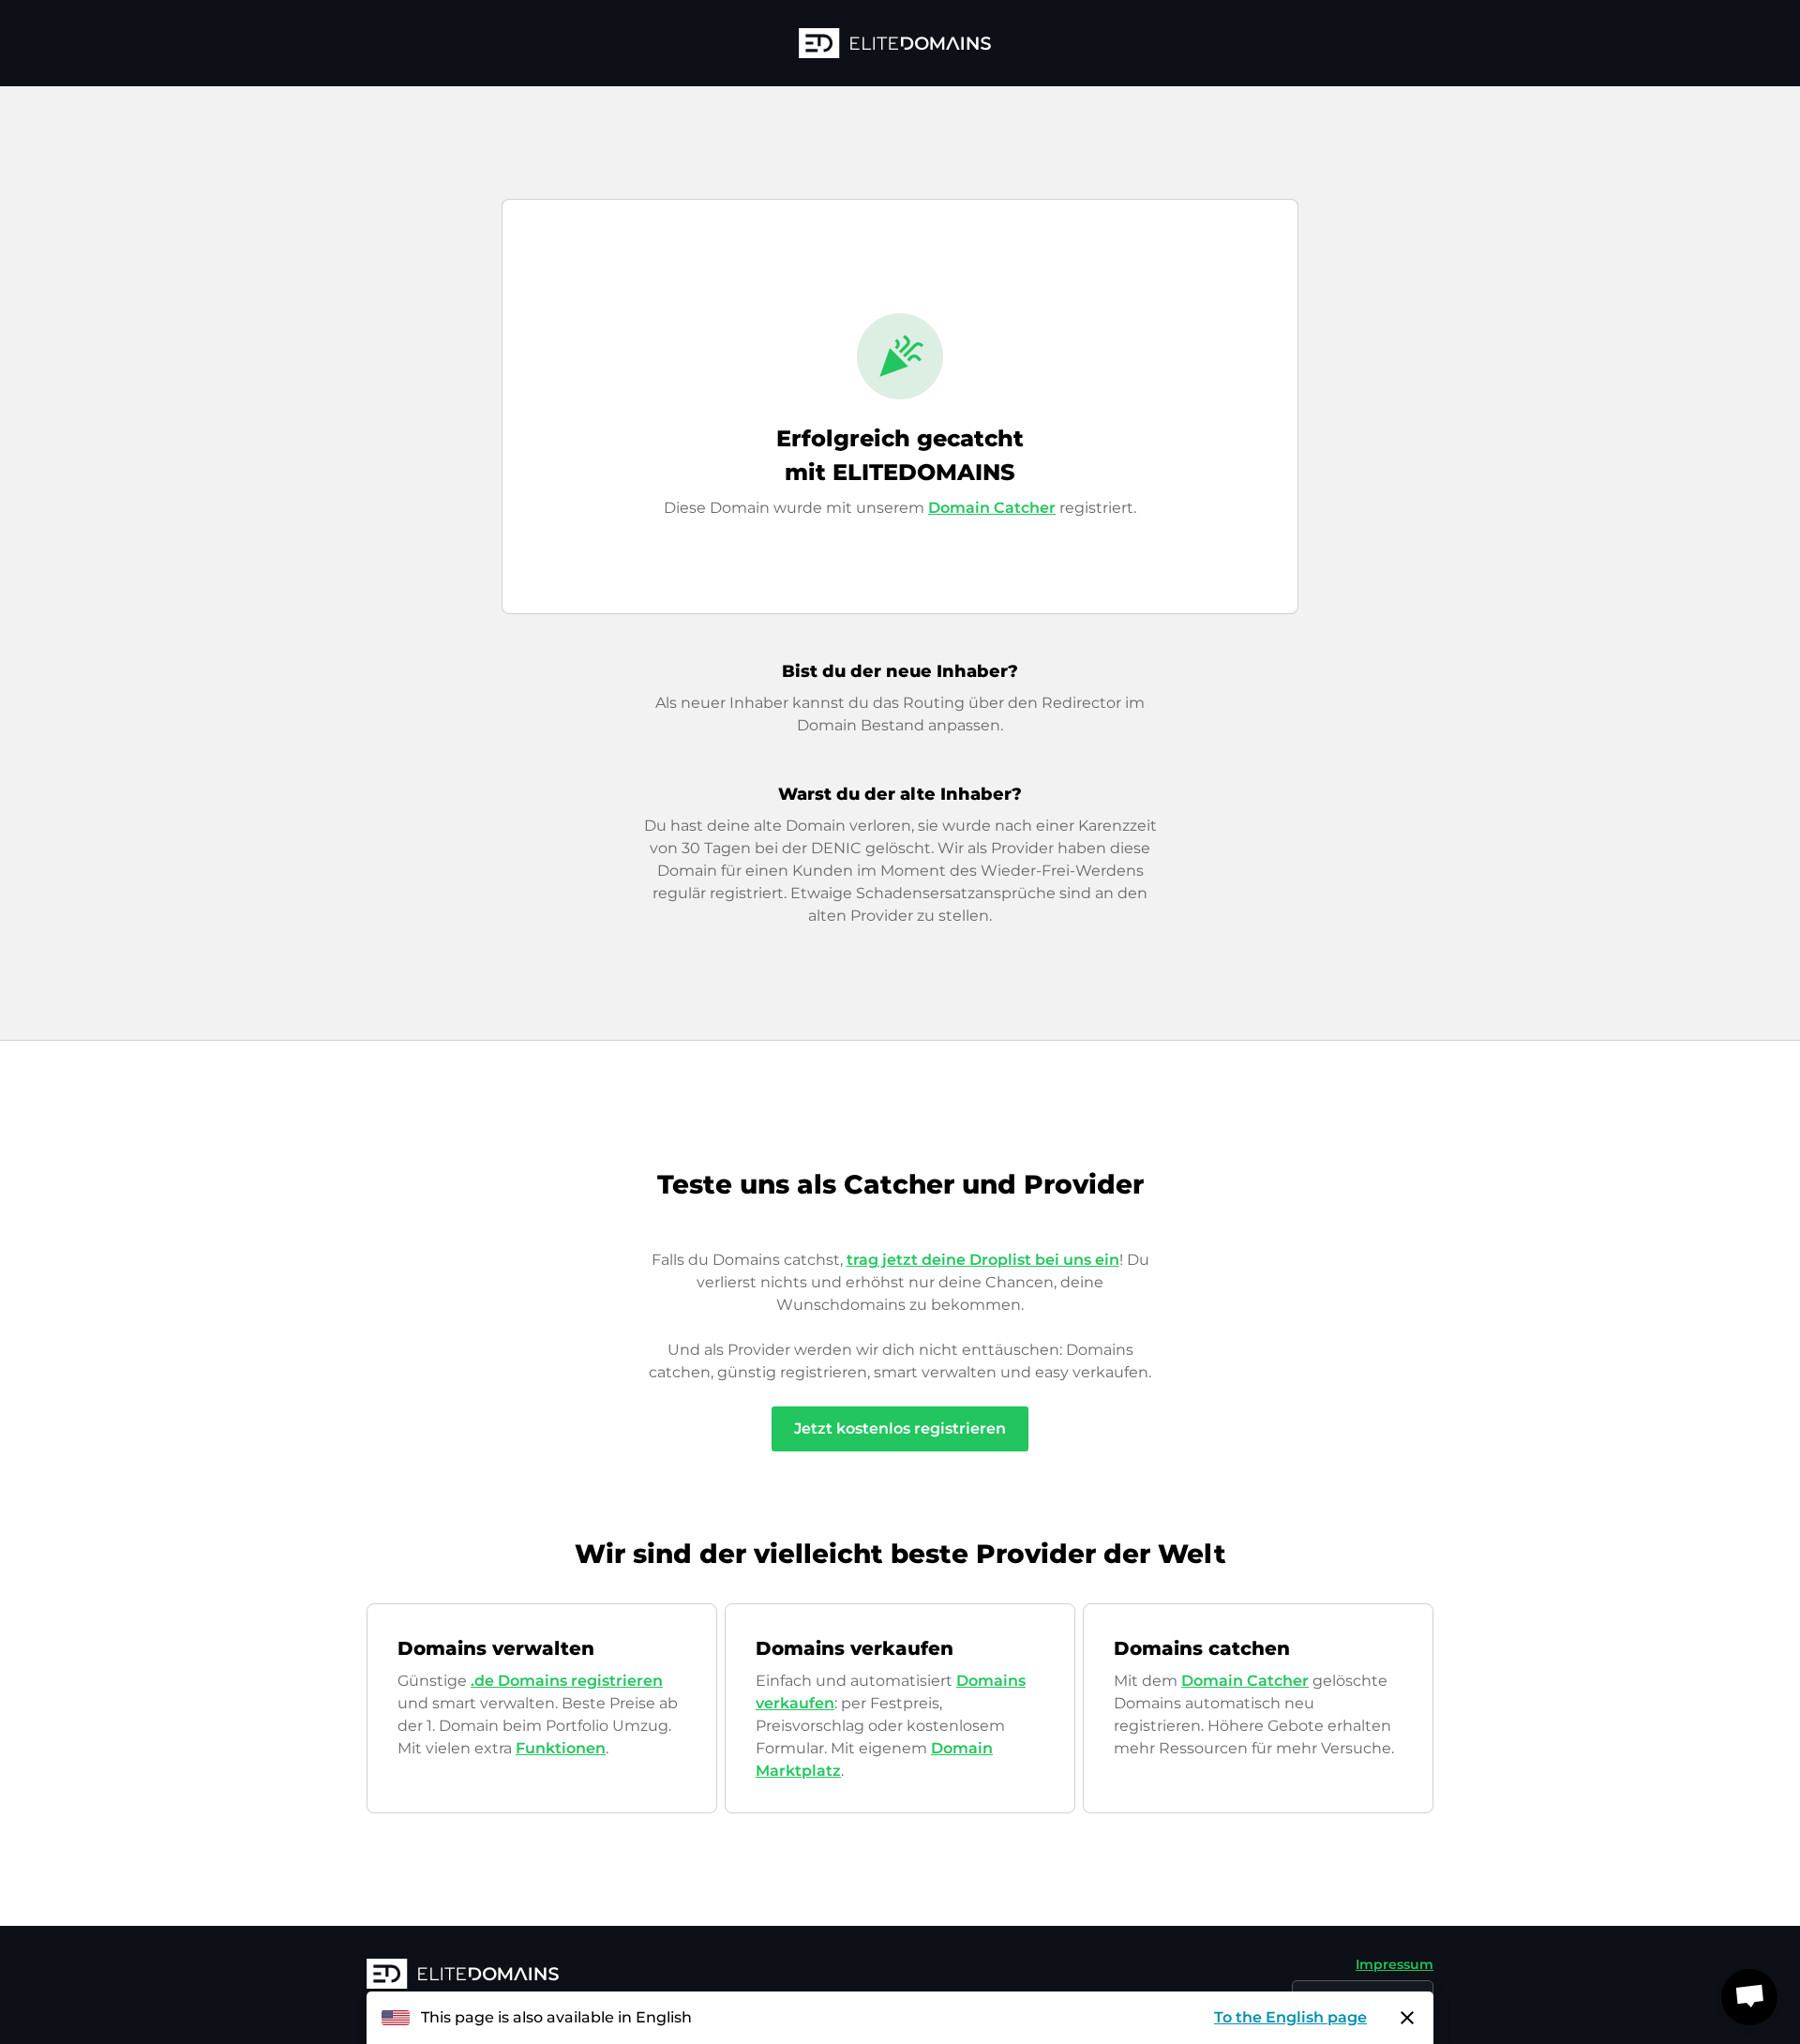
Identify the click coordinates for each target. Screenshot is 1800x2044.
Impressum (1395, 1964)
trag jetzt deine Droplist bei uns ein (983, 1260)
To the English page (1290, 2017)
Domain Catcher (992, 508)
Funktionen (561, 1748)
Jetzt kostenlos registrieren (900, 1428)
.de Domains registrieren (567, 1681)
